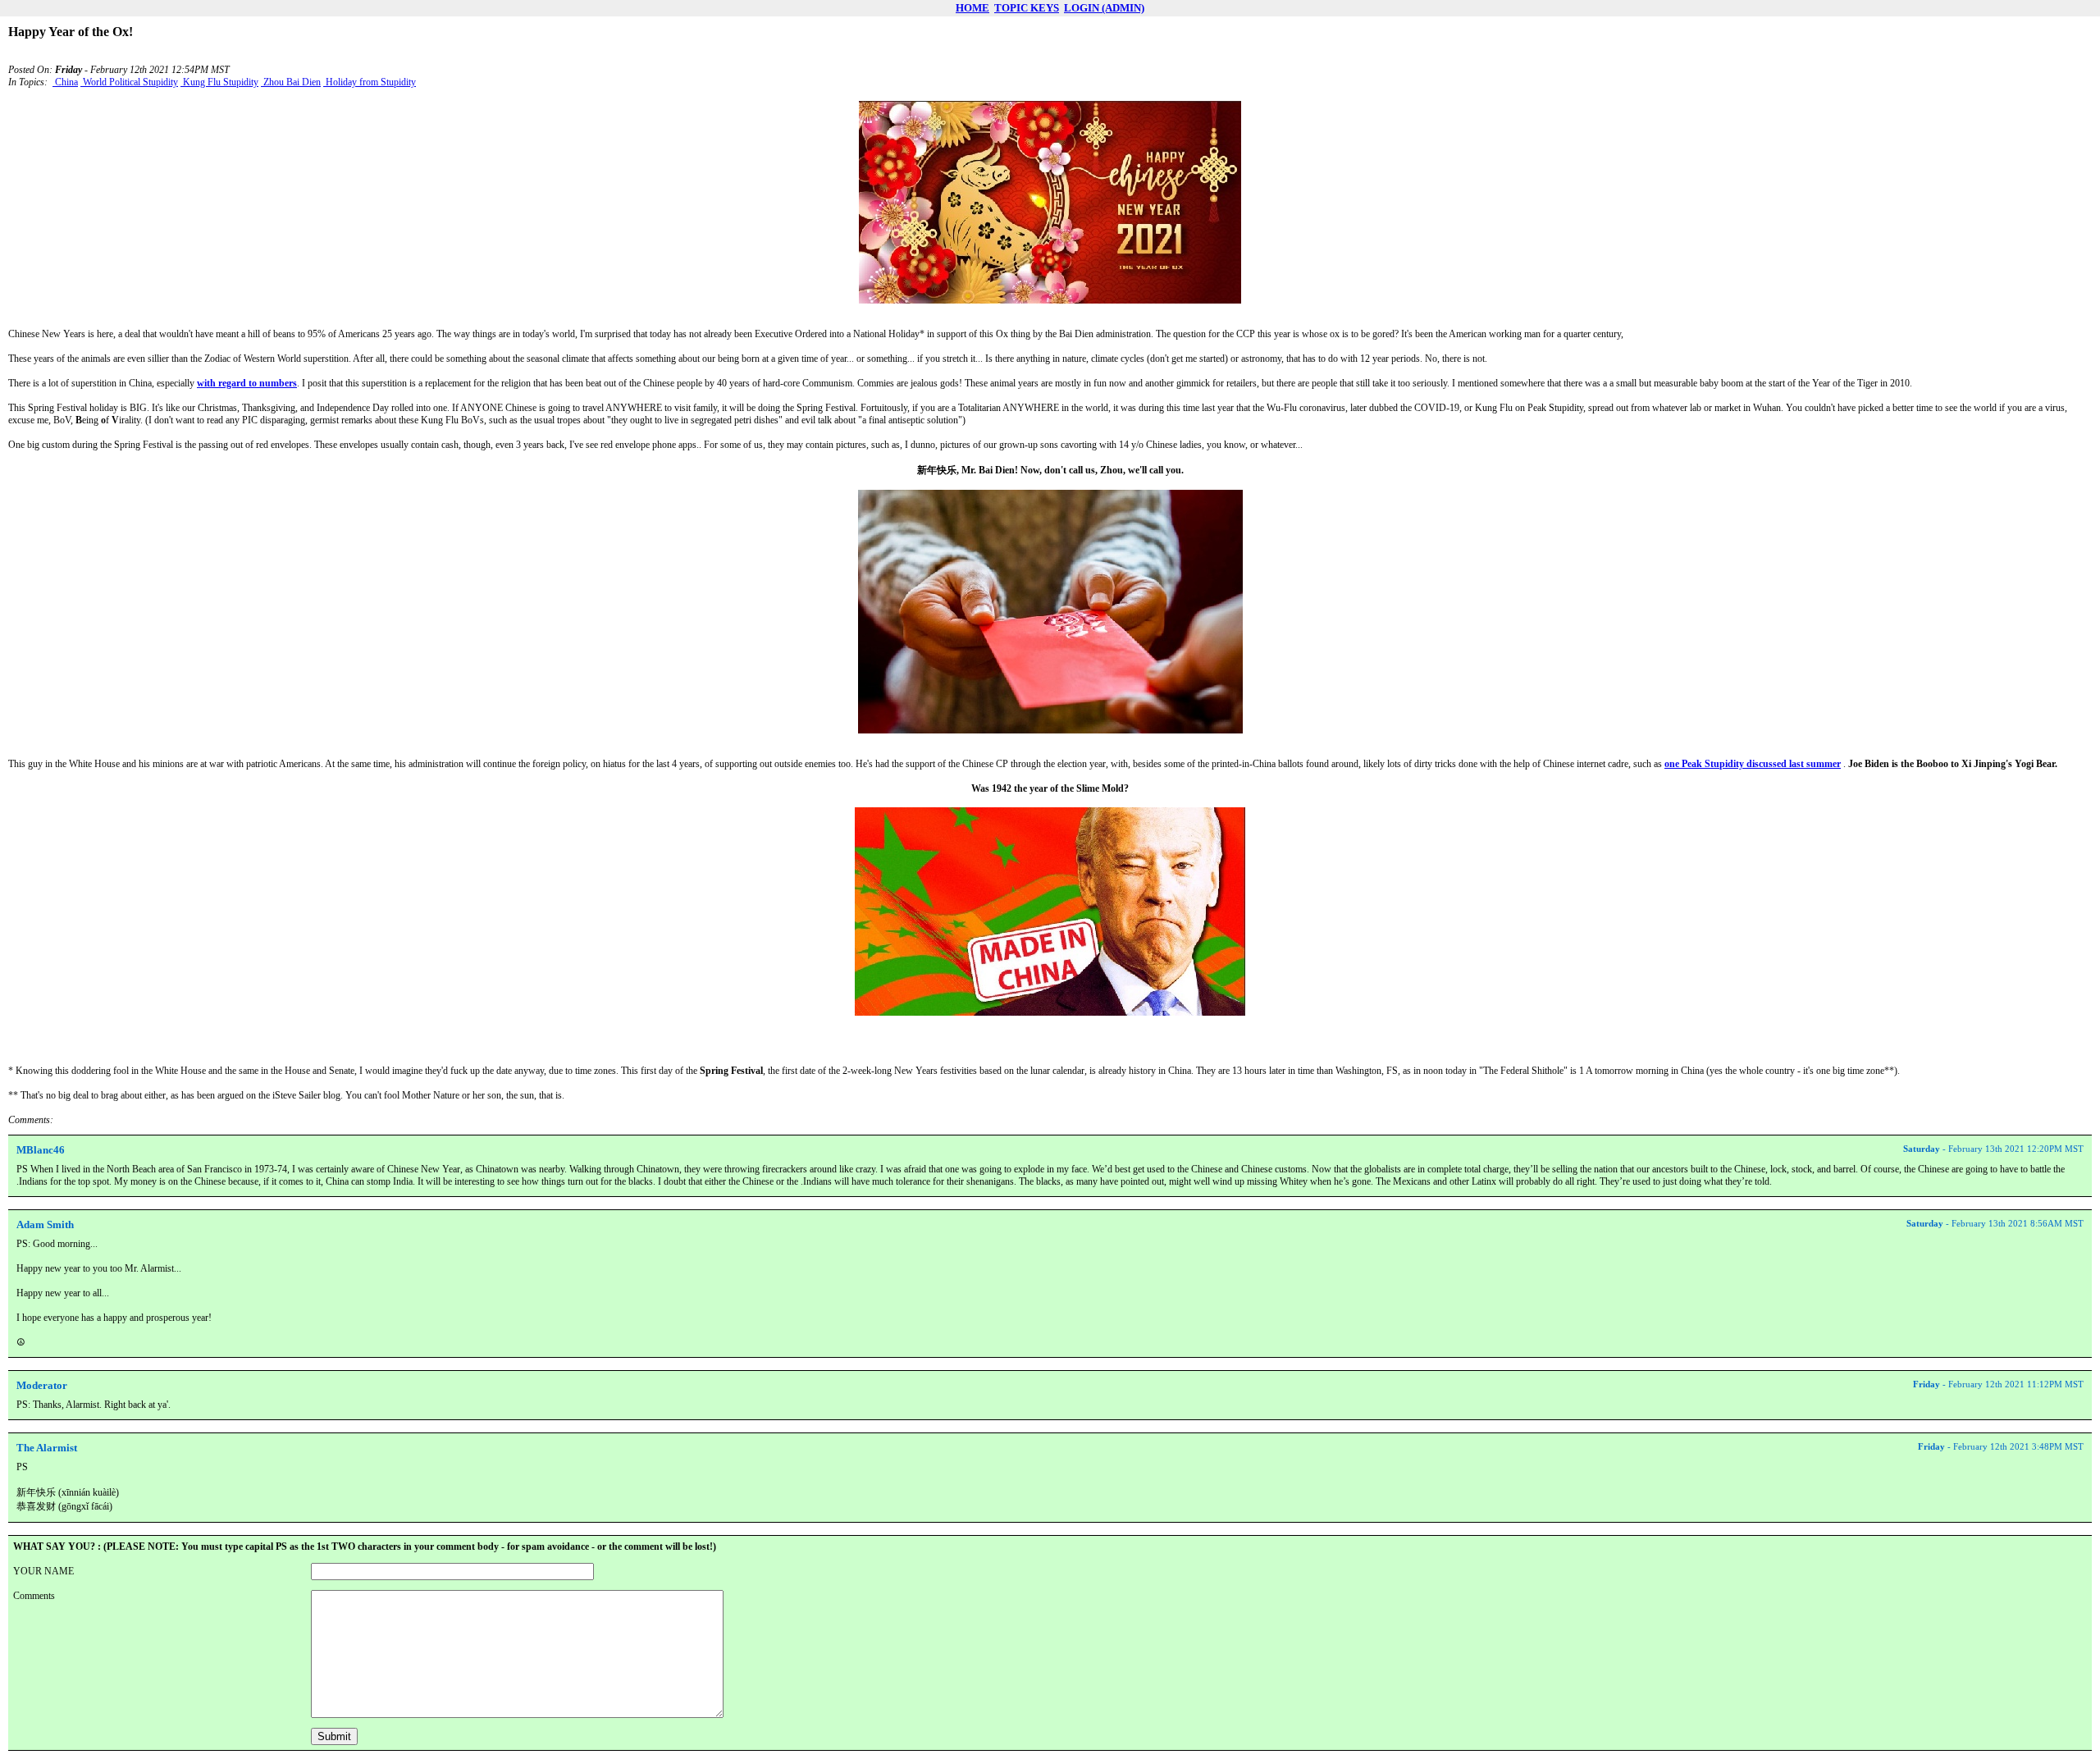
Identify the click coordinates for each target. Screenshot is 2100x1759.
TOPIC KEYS (1027, 8)
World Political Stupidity (129, 82)
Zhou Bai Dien (291, 82)
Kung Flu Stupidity (219, 82)
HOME (972, 8)
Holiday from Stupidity (370, 82)
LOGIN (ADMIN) (1104, 8)
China (65, 82)
